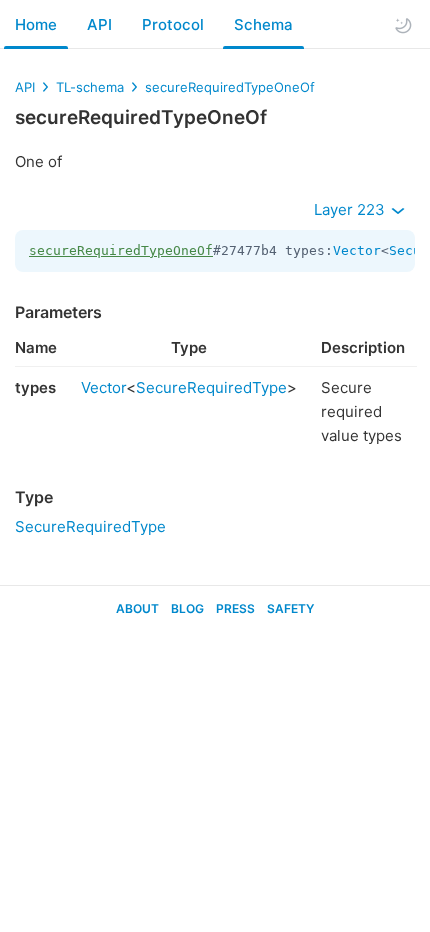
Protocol (173, 24)
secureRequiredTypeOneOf (230, 87)
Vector (357, 250)
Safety (290, 608)
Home (36, 24)
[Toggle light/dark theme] (403, 25)
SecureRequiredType (211, 387)
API (99, 24)
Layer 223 (351, 209)
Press (235, 608)
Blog (187, 608)
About (137, 608)
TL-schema (90, 87)
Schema (263, 24)
